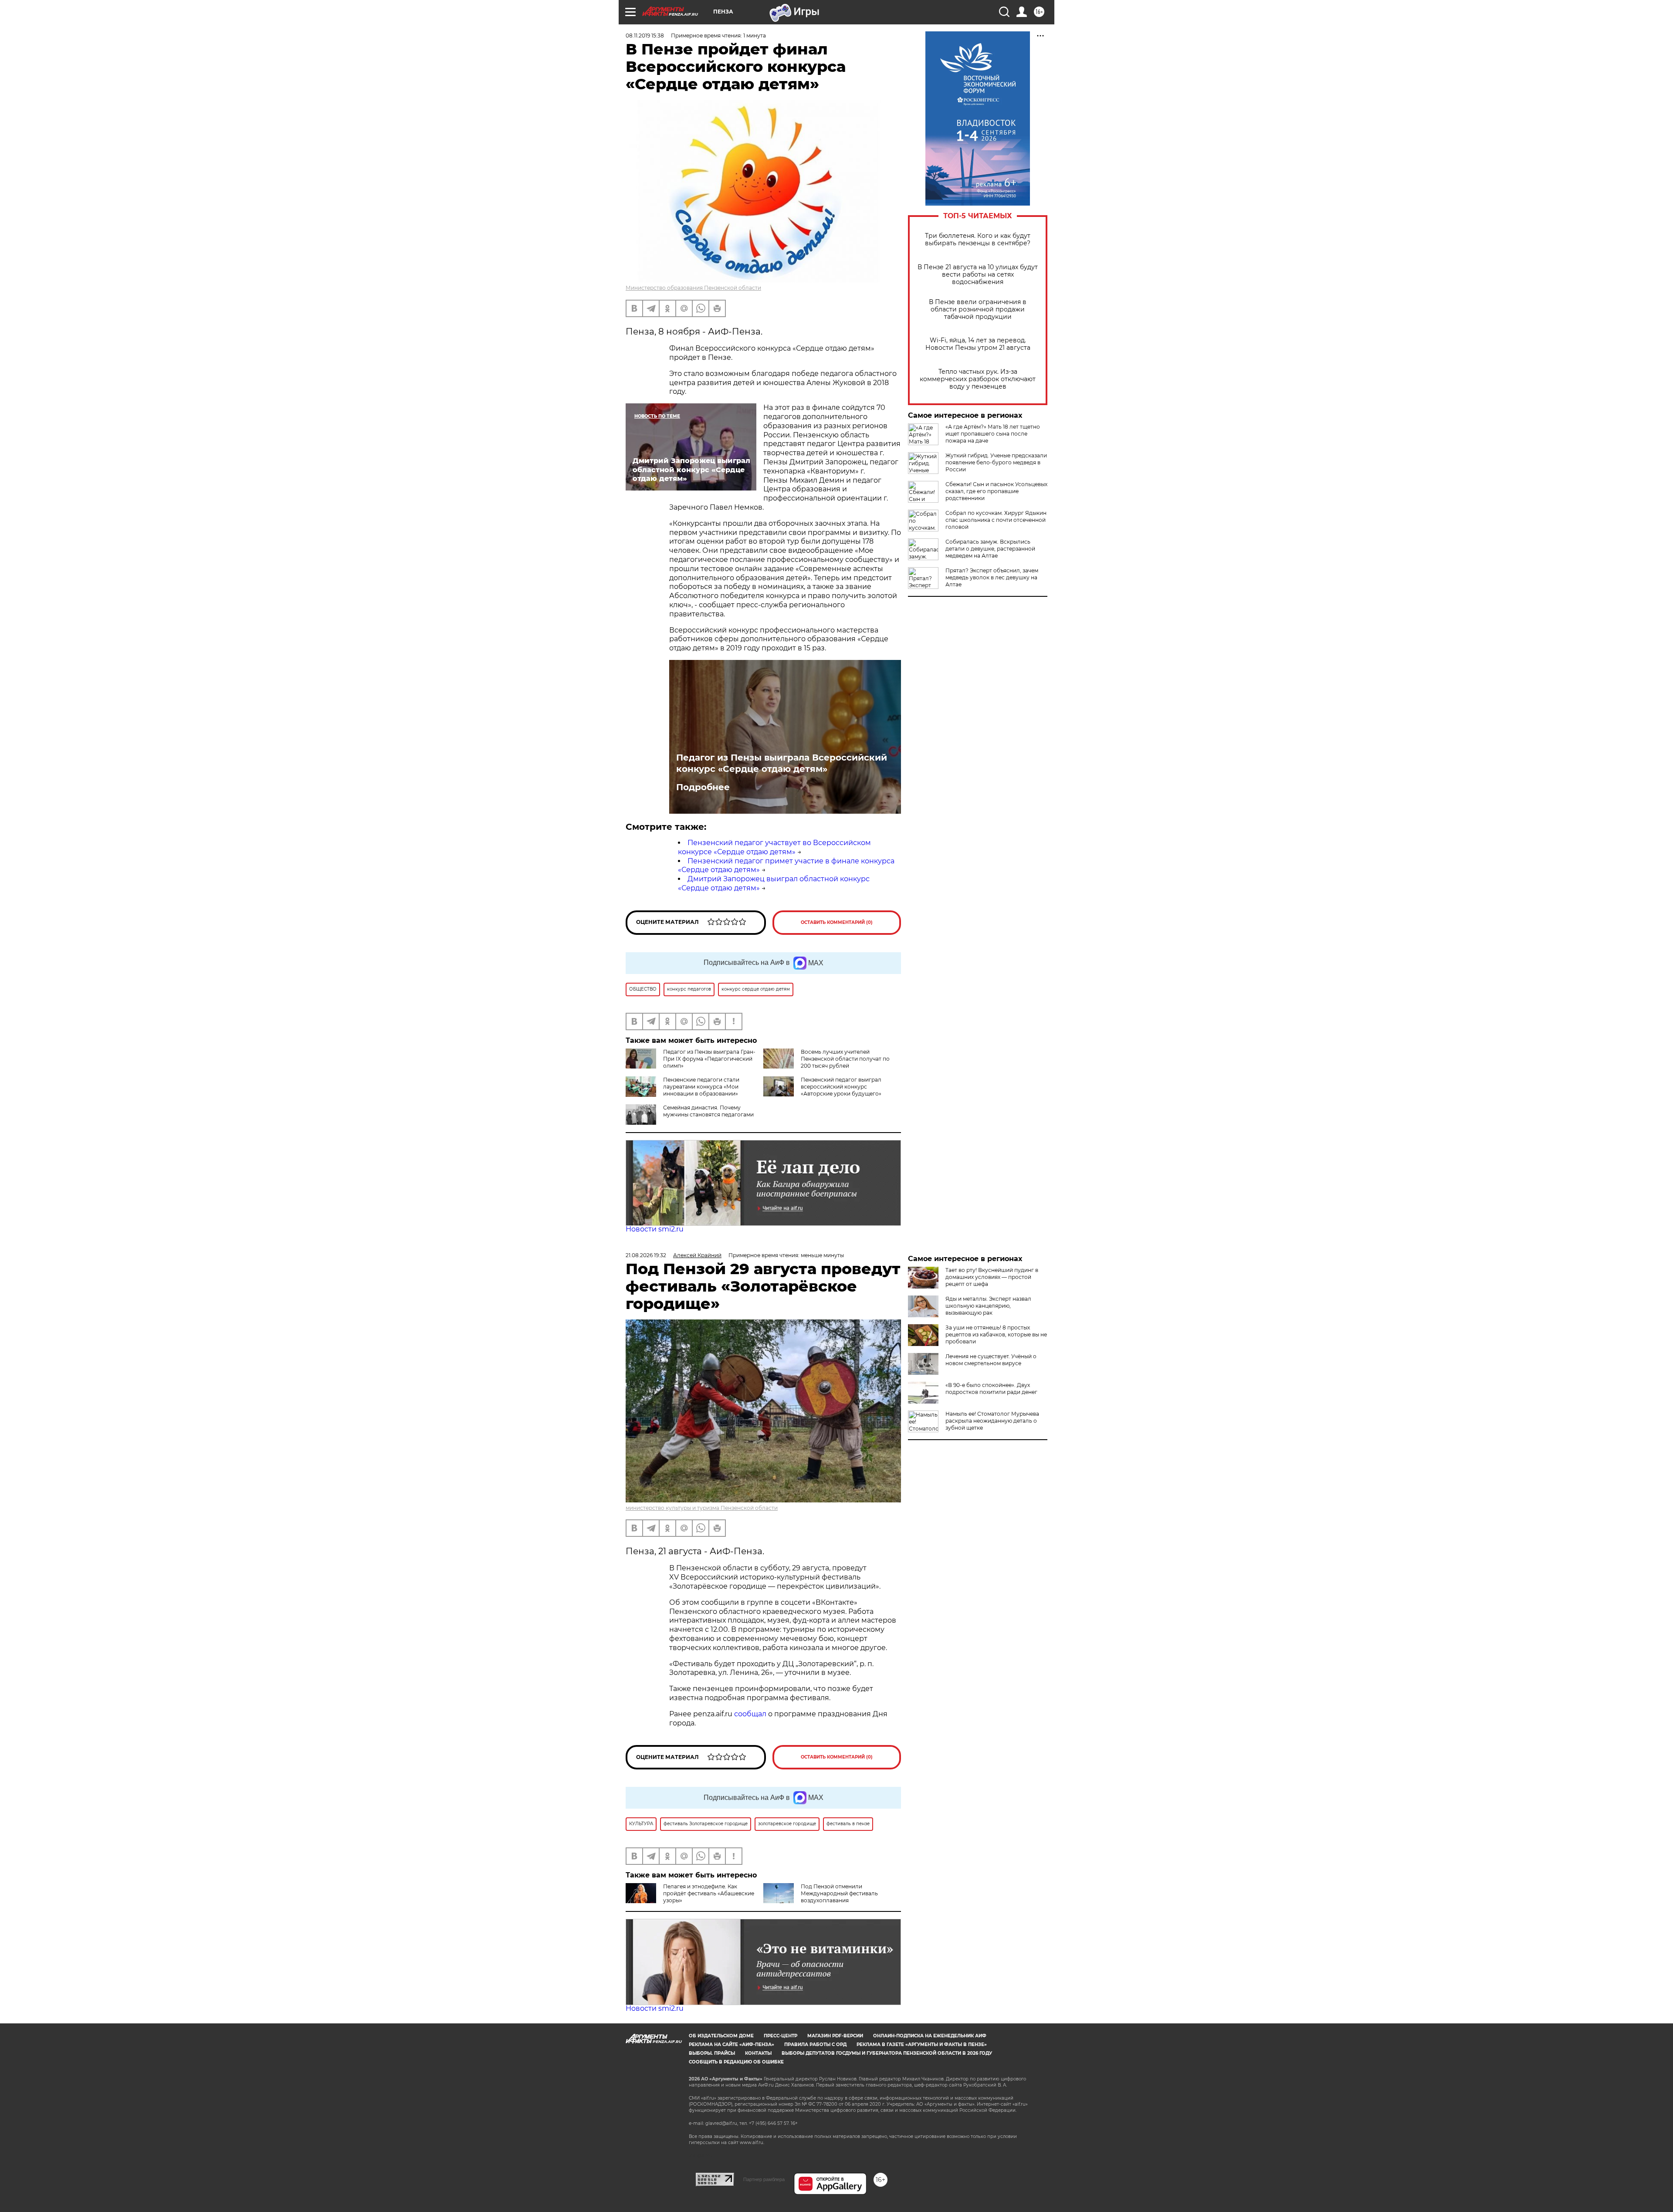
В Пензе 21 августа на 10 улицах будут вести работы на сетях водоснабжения (978, 275)
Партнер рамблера (764, 2179)
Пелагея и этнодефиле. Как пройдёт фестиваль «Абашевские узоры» (709, 1893)
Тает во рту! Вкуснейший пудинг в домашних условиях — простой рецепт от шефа (992, 1277)
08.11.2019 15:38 (645, 36)
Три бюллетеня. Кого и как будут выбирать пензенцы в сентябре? (978, 240)
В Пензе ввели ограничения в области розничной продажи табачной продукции (978, 309)
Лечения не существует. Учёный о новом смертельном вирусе (991, 1360)
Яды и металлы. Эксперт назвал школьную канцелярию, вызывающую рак (988, 1306)
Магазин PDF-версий (835, 2036)
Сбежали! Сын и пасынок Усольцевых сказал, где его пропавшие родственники (996, 491)
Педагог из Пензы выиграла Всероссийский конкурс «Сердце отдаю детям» (782, 763)
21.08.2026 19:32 (646, 1255)
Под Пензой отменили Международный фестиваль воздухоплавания (839, 1893)
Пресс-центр (781, 2036)
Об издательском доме (721, 2036)
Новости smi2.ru (655, 1229)
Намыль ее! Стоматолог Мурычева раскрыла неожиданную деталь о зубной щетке (992, 1421)
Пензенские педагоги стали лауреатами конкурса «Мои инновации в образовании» (701, 1087)
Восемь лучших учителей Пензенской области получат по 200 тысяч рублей (845, 1059)
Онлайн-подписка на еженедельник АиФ (930, 2036)
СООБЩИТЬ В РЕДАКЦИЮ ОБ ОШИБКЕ (736, 2062)
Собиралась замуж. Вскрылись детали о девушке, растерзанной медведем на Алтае (990, 549)
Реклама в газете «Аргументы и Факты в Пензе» (922, 2045)
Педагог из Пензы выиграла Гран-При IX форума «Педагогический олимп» (709, 1059)
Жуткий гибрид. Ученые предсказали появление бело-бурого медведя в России (996, 462)
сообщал (750, 1714)
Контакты (758, 2053)
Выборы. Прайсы (712, 2053)
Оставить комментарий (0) (837, 922)
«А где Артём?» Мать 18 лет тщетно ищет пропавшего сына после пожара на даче (993, 434)
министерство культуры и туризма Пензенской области (702, 1508)
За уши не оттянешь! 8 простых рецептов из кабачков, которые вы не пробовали (996, 1334)
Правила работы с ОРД (815, 2045)
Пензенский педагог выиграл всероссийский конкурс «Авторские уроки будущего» (841, 1087)
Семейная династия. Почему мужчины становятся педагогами (708, 1111)
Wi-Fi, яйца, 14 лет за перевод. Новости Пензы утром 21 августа (978, 344)
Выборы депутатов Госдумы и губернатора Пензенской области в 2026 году (887, 2053)
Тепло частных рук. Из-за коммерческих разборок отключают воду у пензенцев (978, 379)
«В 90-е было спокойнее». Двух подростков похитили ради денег (991, 1388)
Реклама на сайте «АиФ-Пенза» (732, 2045)
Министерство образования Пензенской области (693, 288)
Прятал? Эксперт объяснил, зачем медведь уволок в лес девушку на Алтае (992, 577)
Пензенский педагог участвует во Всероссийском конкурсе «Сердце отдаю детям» (774, 847)
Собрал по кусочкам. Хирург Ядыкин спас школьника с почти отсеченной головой (996, 520)
